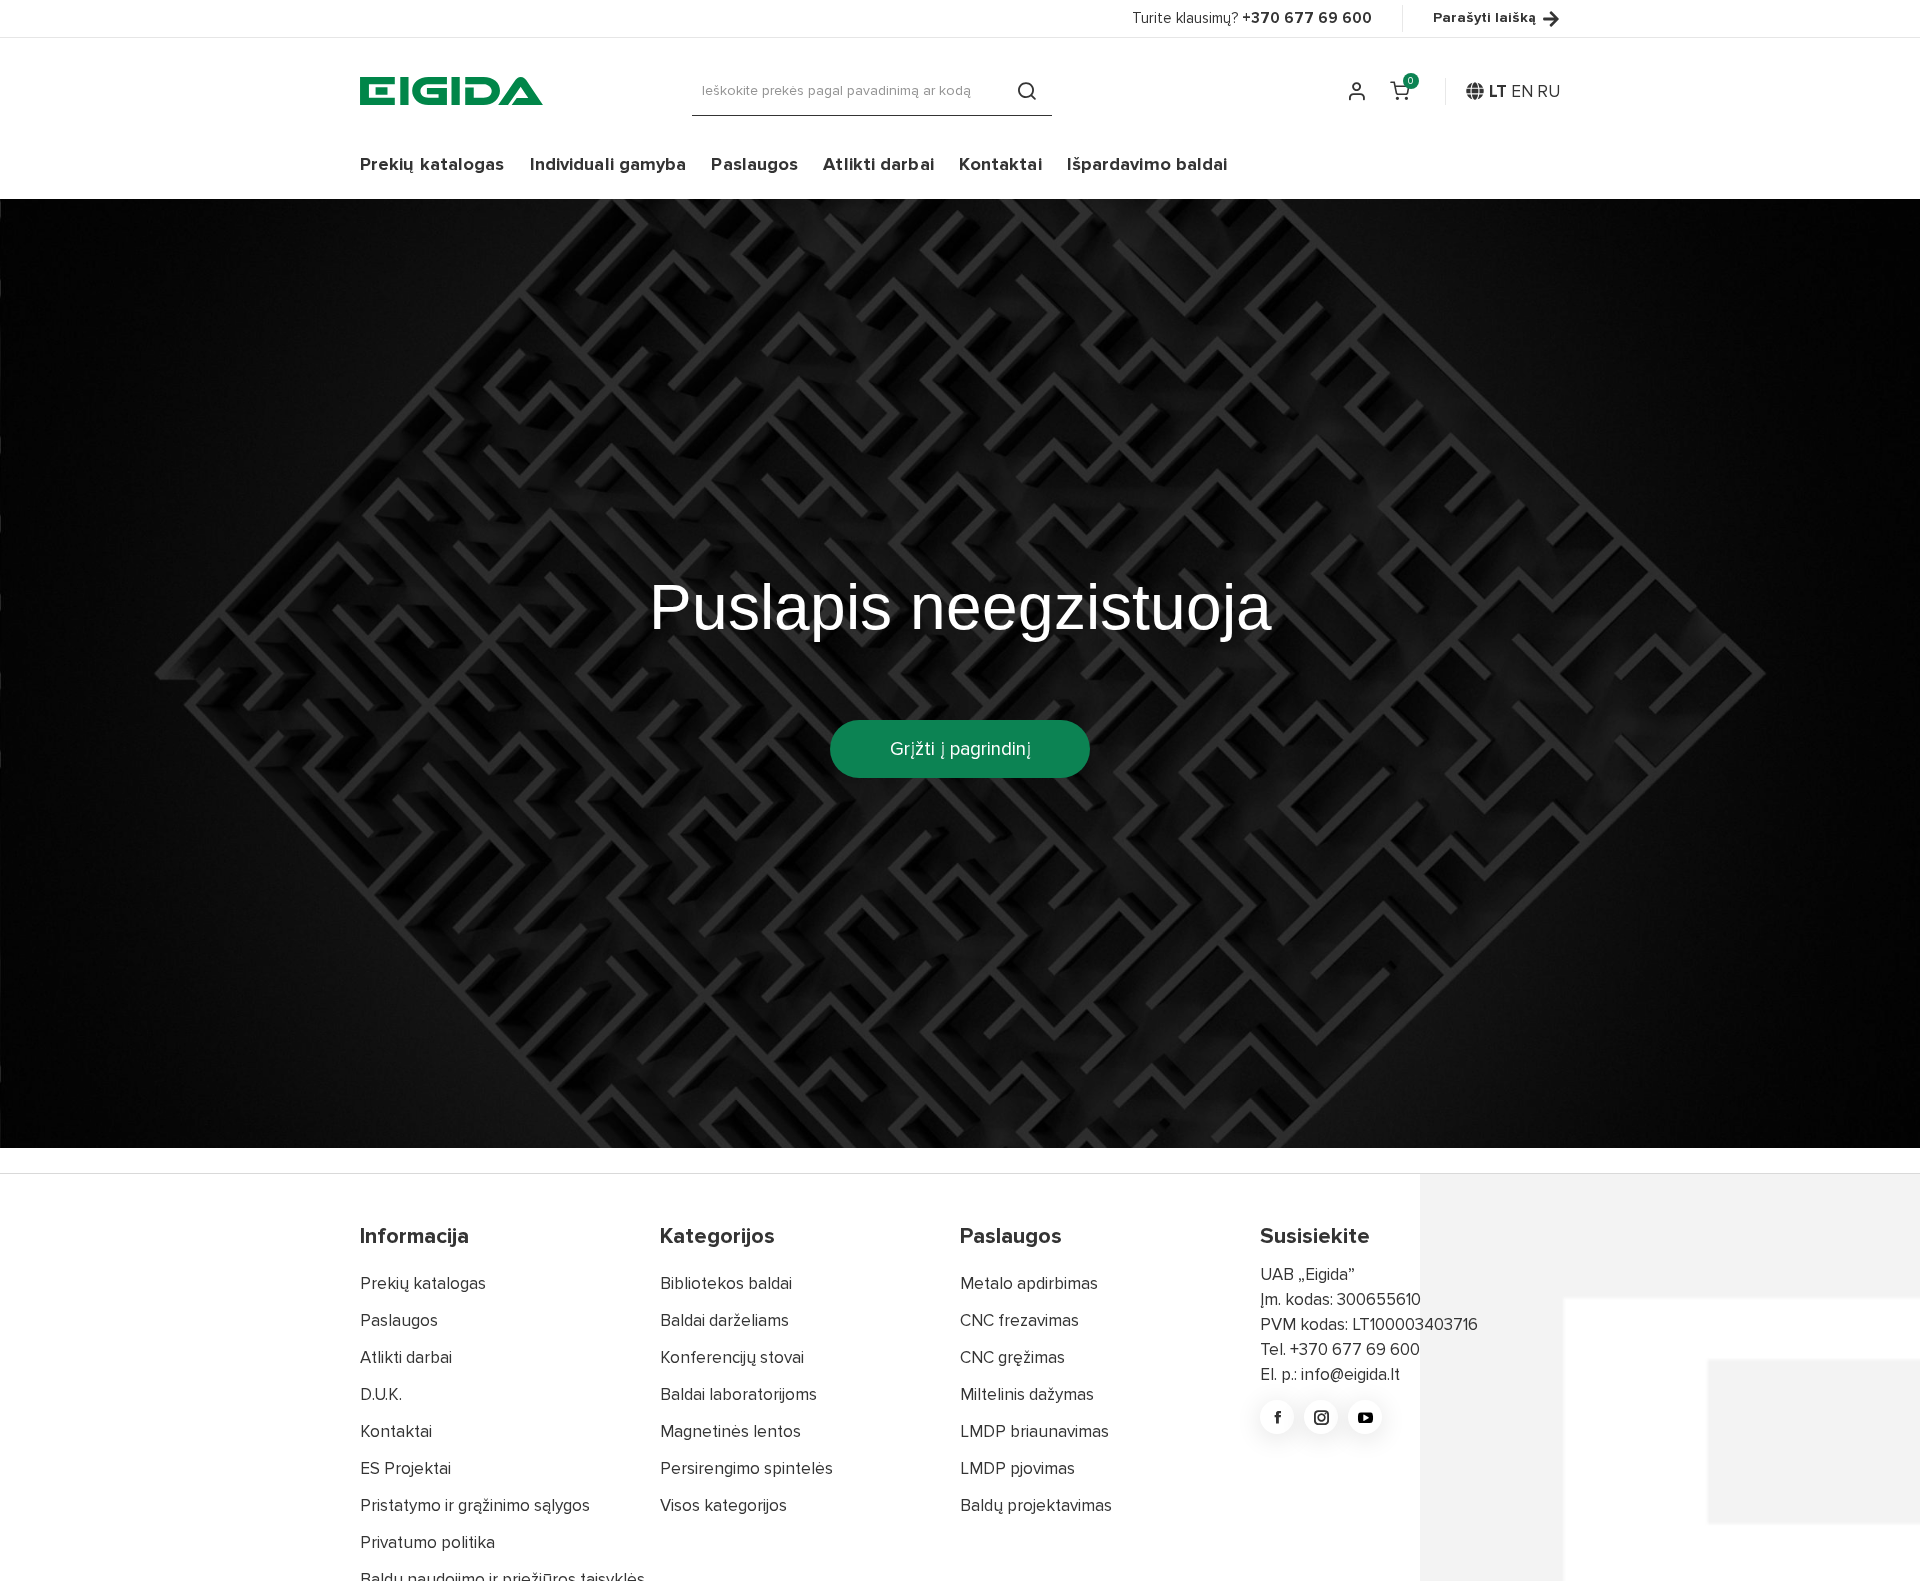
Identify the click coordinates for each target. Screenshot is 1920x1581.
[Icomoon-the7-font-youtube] (1365, 1417)
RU (1548, 91)
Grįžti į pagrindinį (960, 749)
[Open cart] (1400, 91)
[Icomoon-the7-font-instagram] (1321, 1417)
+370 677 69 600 (1355, 1349)
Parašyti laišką (1484, 18)
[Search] (1027, 91)
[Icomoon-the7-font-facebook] (1277, 1417)
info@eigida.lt (1350, 1374)
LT (1498, 91)
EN (1522, 91)
